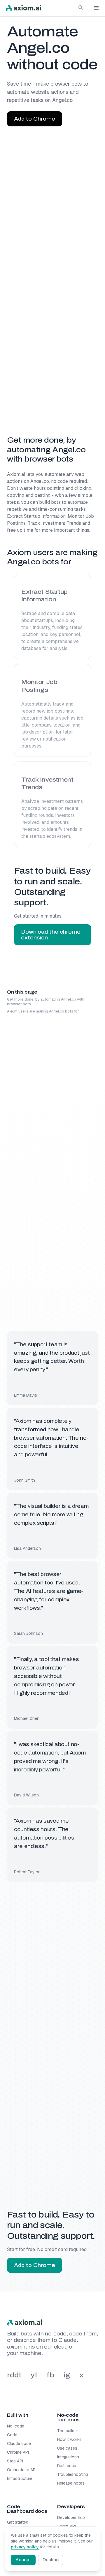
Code (12, 2435)
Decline (51, 2560)
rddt (14, 2375)
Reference (67, 2466)
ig (67, 2375)
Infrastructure (20, 2478)
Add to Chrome (35, 119)
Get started (18, 2522)
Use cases (67, 2448)
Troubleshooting (73, 2474)
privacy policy (25, 2547)
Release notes (71, 2483)
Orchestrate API (22, 2470)
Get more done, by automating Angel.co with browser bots (46, 1002)
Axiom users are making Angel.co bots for (43, 1011)
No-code (16, 2426)
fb (50, 2375)
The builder (68, 2431)
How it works (69, 2439)
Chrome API (18, 2452)
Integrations (68, 2457)
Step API (15, 2461)
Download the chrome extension (51, 935)
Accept (23, 2560)
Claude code (19, 2444)
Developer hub (71, 2517)
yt (34, 2375)
